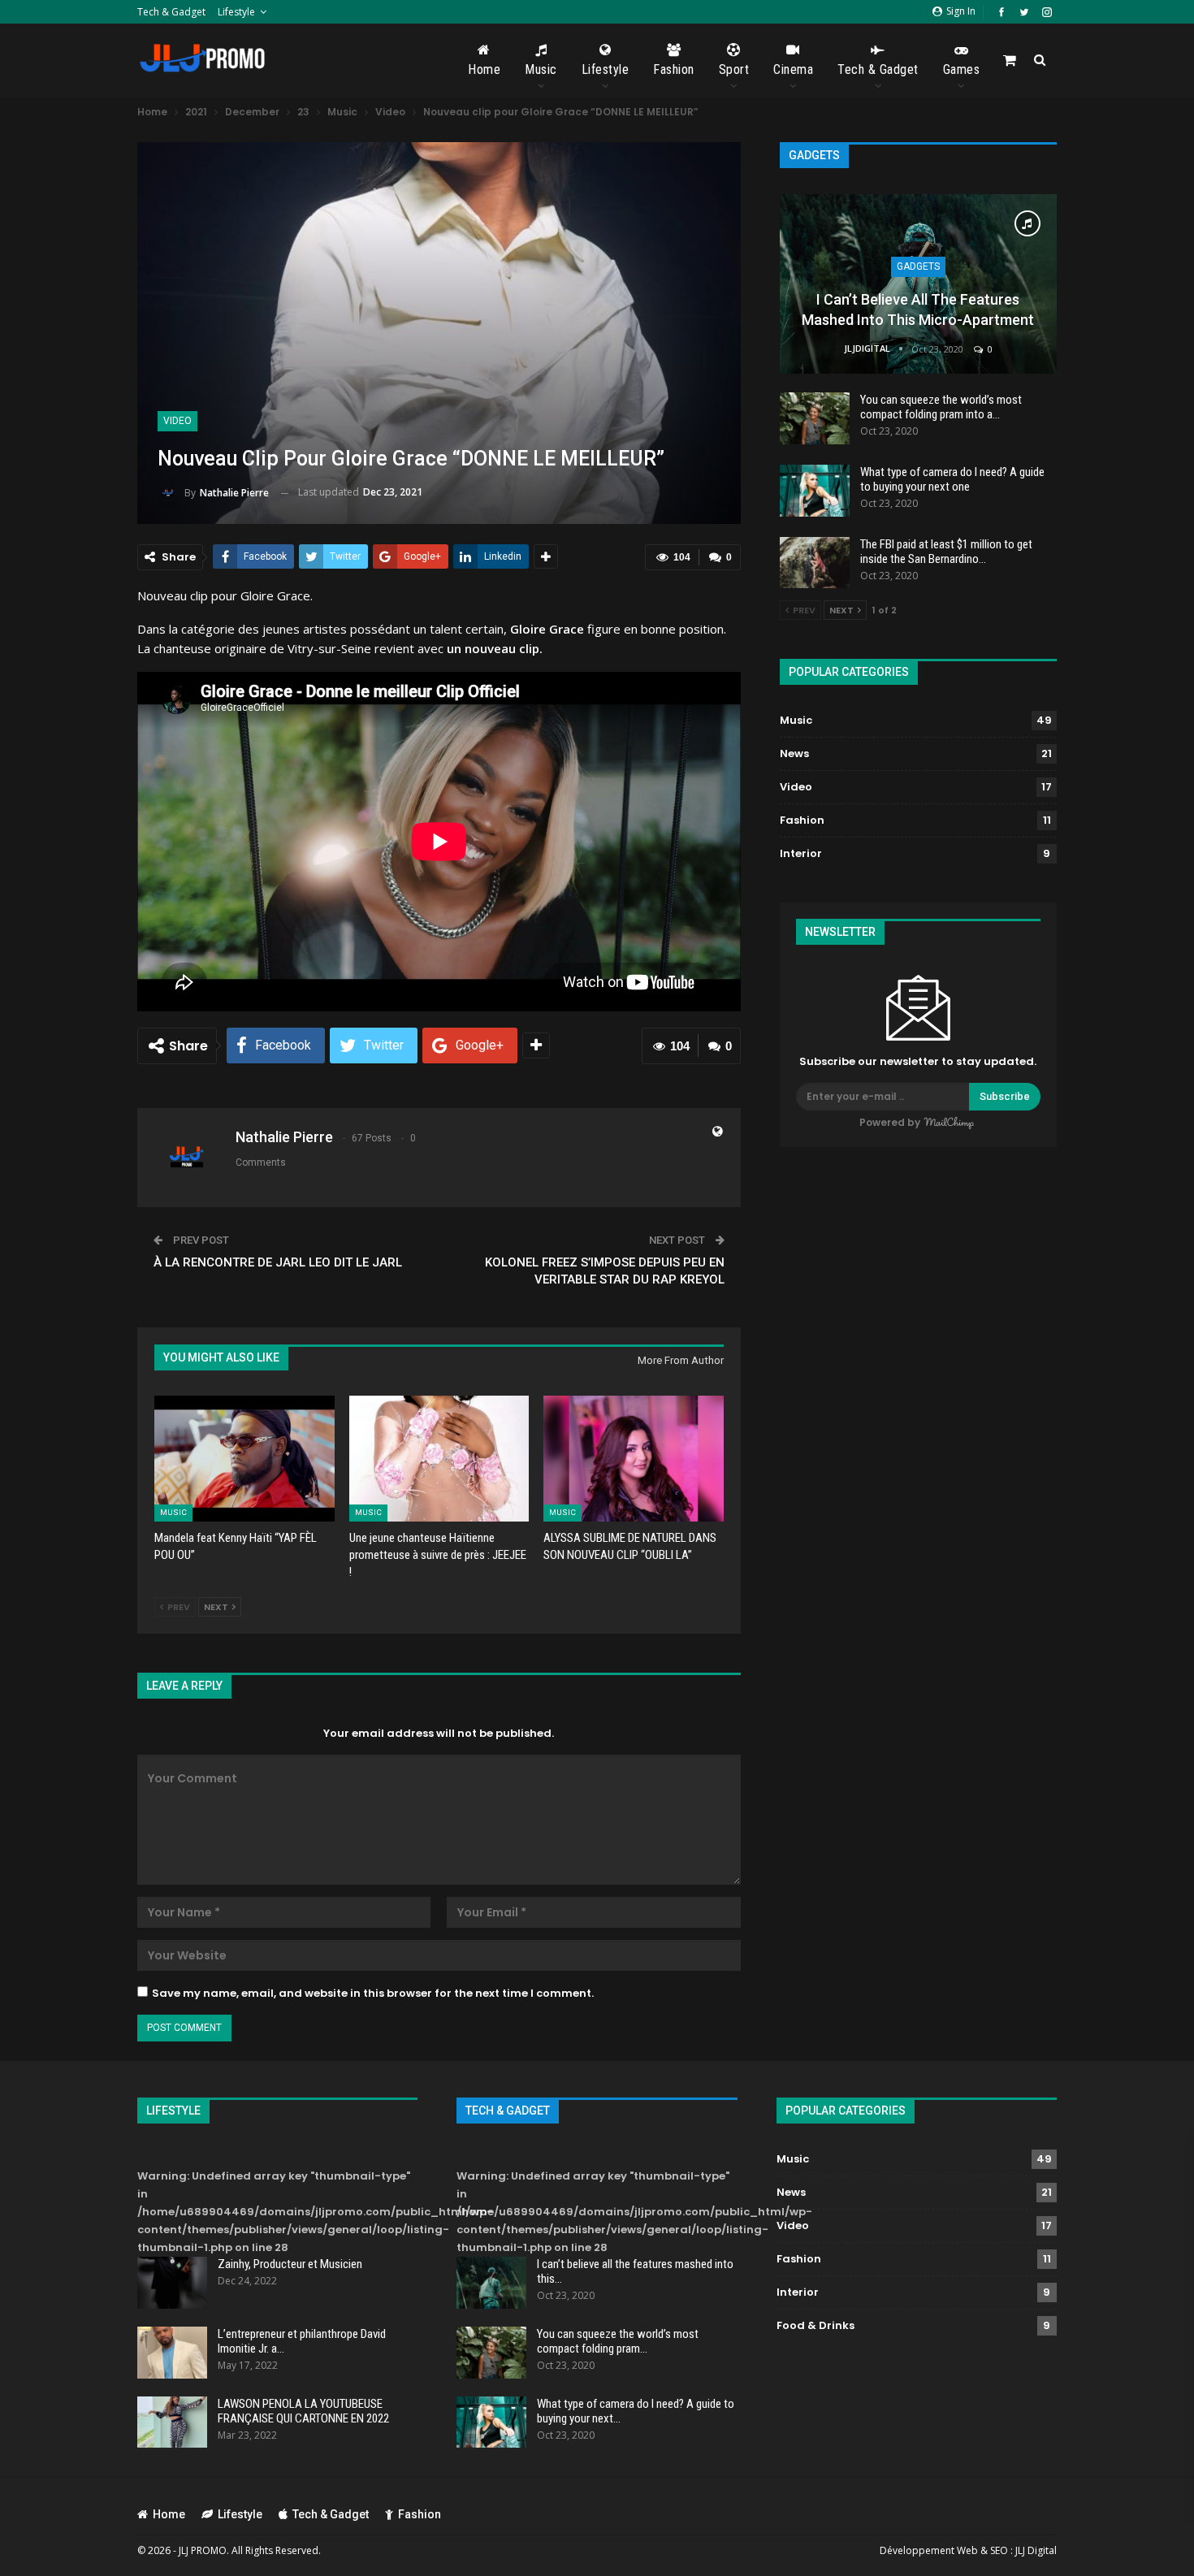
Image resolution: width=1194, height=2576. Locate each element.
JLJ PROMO (203, 2550)
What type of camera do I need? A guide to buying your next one (952, 479)
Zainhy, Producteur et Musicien (290, 2264)
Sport (734, 69)
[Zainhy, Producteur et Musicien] (172, 2283)
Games (962, 69)
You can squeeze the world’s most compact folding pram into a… (941, 407)
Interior (801, 853)
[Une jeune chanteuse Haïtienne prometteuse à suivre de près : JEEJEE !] (439, 1459)
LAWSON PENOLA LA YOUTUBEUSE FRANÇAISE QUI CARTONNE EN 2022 (303, 2411)
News (794, 753)
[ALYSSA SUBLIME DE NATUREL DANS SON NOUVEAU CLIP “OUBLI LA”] (634, 1459)
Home (484, 69)
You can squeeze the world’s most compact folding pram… (618, 2341)
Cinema (793, 69)
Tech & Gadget (171, 12)
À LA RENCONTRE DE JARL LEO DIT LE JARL (278, 1262)
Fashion (674, 69)
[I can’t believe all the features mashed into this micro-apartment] (918, 284)
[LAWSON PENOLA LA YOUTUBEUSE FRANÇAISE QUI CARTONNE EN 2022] (172, 2422)
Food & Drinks (815, 2325)
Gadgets (918, 266)
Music (541, 69)
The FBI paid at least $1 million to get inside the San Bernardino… (946, 552)
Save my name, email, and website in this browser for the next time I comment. (373, 1993)
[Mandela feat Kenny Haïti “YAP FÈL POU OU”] (244, 1459)
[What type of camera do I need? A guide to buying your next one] (815, 491)
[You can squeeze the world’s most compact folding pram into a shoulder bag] (815, 418)
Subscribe (1005, 1096)
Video (177, 421)
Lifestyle (236, 12)
